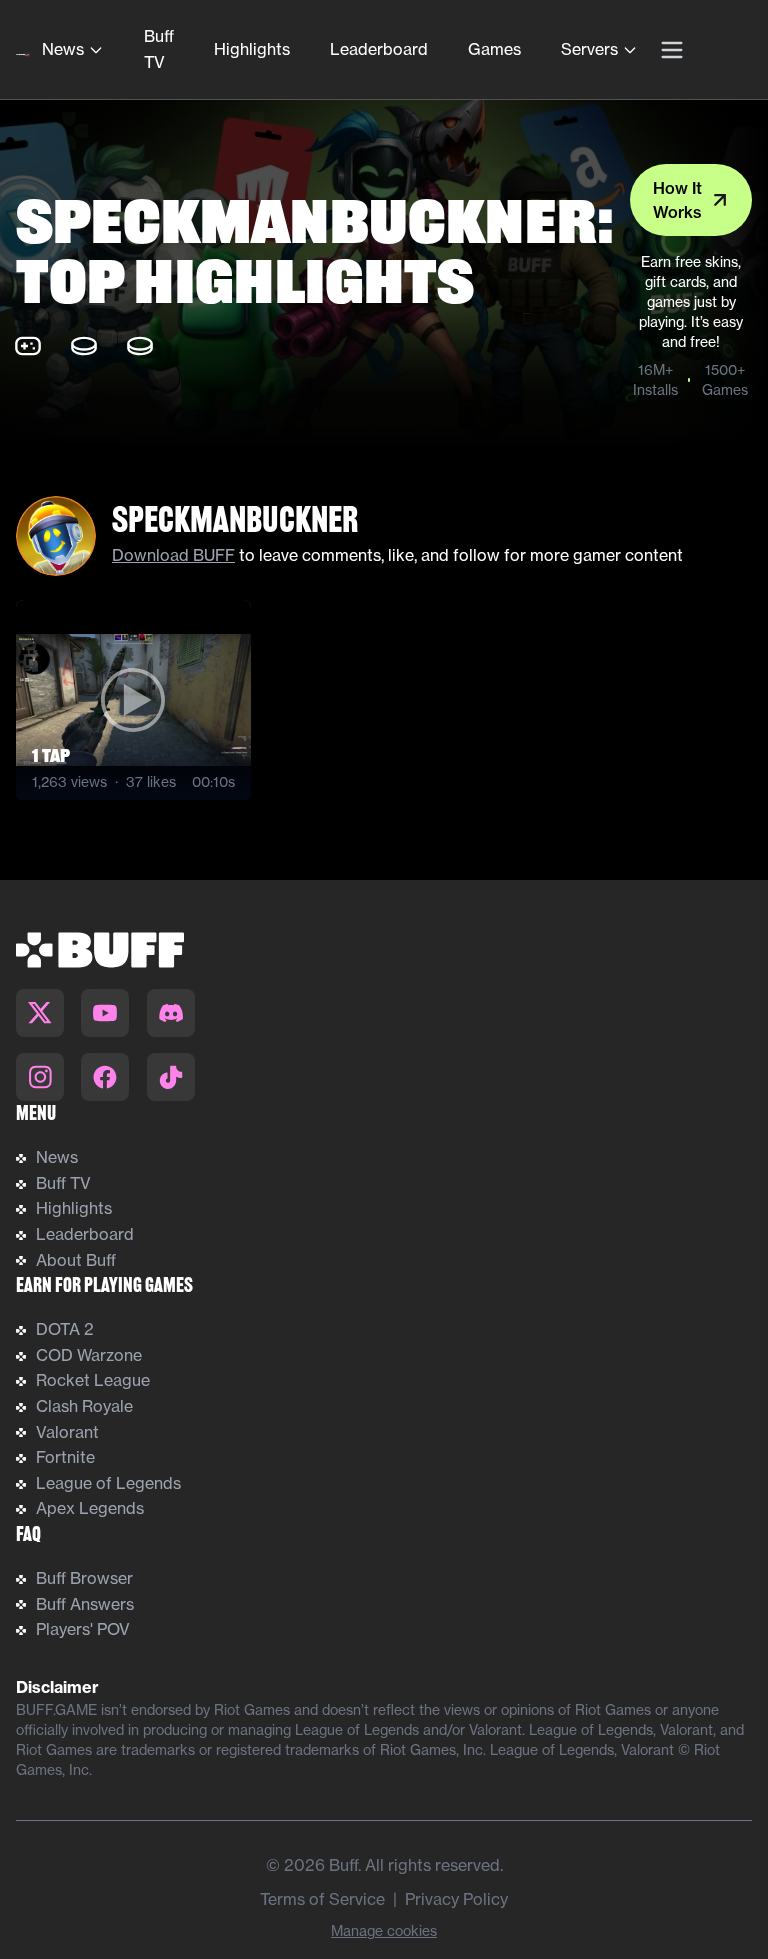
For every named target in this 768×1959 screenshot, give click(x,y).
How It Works (677, 200)
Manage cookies (384, 1931)
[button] (133, 700)
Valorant (67, 1432)
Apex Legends (90, 1508)
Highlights (252, 49)
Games (494, 49)
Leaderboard (379, 49)
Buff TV (159, 49)
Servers (589, 49)
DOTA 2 (65, 1329)
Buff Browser (84, 1578)
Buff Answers (85, 1604)
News (63, 49)
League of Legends (108, 1483)
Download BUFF (173, 555)
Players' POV (83, 1629)
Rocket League (93, 1380)
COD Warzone (89, 1355)
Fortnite (65, 1457)
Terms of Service (322, 1899)
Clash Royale (84, 1406)
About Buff (76, 1260)
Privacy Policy (456, 1899)
